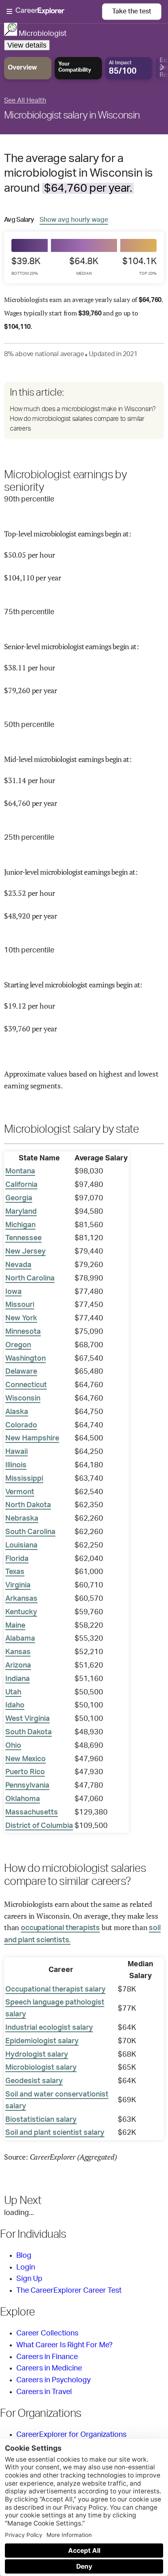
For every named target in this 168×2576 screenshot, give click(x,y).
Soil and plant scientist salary (55, 2133)
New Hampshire (32, 1438)
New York (21, 1318)
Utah (13, 1692)
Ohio (13, 1746)
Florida (17, 1559)
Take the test (132, 11)
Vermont (20, 1492)
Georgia (19, 1198)
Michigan (20, 1225)
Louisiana (21, 1545)
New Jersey (25, 1252)
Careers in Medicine (49, 2368)
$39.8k (26, 266)
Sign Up (29, 2279)
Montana (20, 1171)
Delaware (21, 1372)
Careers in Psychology (53, 2380)
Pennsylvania (27, 1786)
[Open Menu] (54, 12)
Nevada (18, 1265)
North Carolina (30, 1278)
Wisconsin (23, 1399)
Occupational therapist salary (55, 1989)
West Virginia (28, 1719)
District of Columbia (39, 1826)
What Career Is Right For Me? (64, 2345)
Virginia (18, 1585)
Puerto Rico (25, 1772)
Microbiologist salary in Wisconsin (72, 116)
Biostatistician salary (41, 2120)
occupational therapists (60, 1928)
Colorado (21, 1425)
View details (27, 45)
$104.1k (139, 266)
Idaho (15, 1705)
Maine (15, 1626)
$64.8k (84, 266)
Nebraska (22, 1519)
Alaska (17, 1412)
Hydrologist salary (37, 2055)
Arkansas (21, 1599)
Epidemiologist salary (42, 2041)
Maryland (21, 1212)
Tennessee (23, 1238)
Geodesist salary (34, 2081)
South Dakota (29, 1732)
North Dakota (28, 1505)
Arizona (18, 1666)
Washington (25, 1359)
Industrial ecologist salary (49, 2028)
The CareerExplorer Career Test (69, 2291)
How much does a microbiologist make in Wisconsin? (83, 409)
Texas (15, 1572)
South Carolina (30, 1532)
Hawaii (17, 1452)
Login (26, 2267)
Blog (24, 2256)
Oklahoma (23, 1799)
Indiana (18, 1679)
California (21, 1185)
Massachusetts (32, 1812)
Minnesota (23, 1332)
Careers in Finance (47, 2357)
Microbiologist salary (41, 2068)
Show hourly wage (74, 220)
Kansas (18, 1652)
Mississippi (24, 1479)
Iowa (13, 1292)
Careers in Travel (44, 2392)
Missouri (20, 1305)
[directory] (84, 410)
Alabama (20, 1639)
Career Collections (47, 2333)
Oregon (18, 1345)
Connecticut (26, 1385)
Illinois (16, 1465)
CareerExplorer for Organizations (71, 2435)
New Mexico (25, 1759)
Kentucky (21, 1612)
